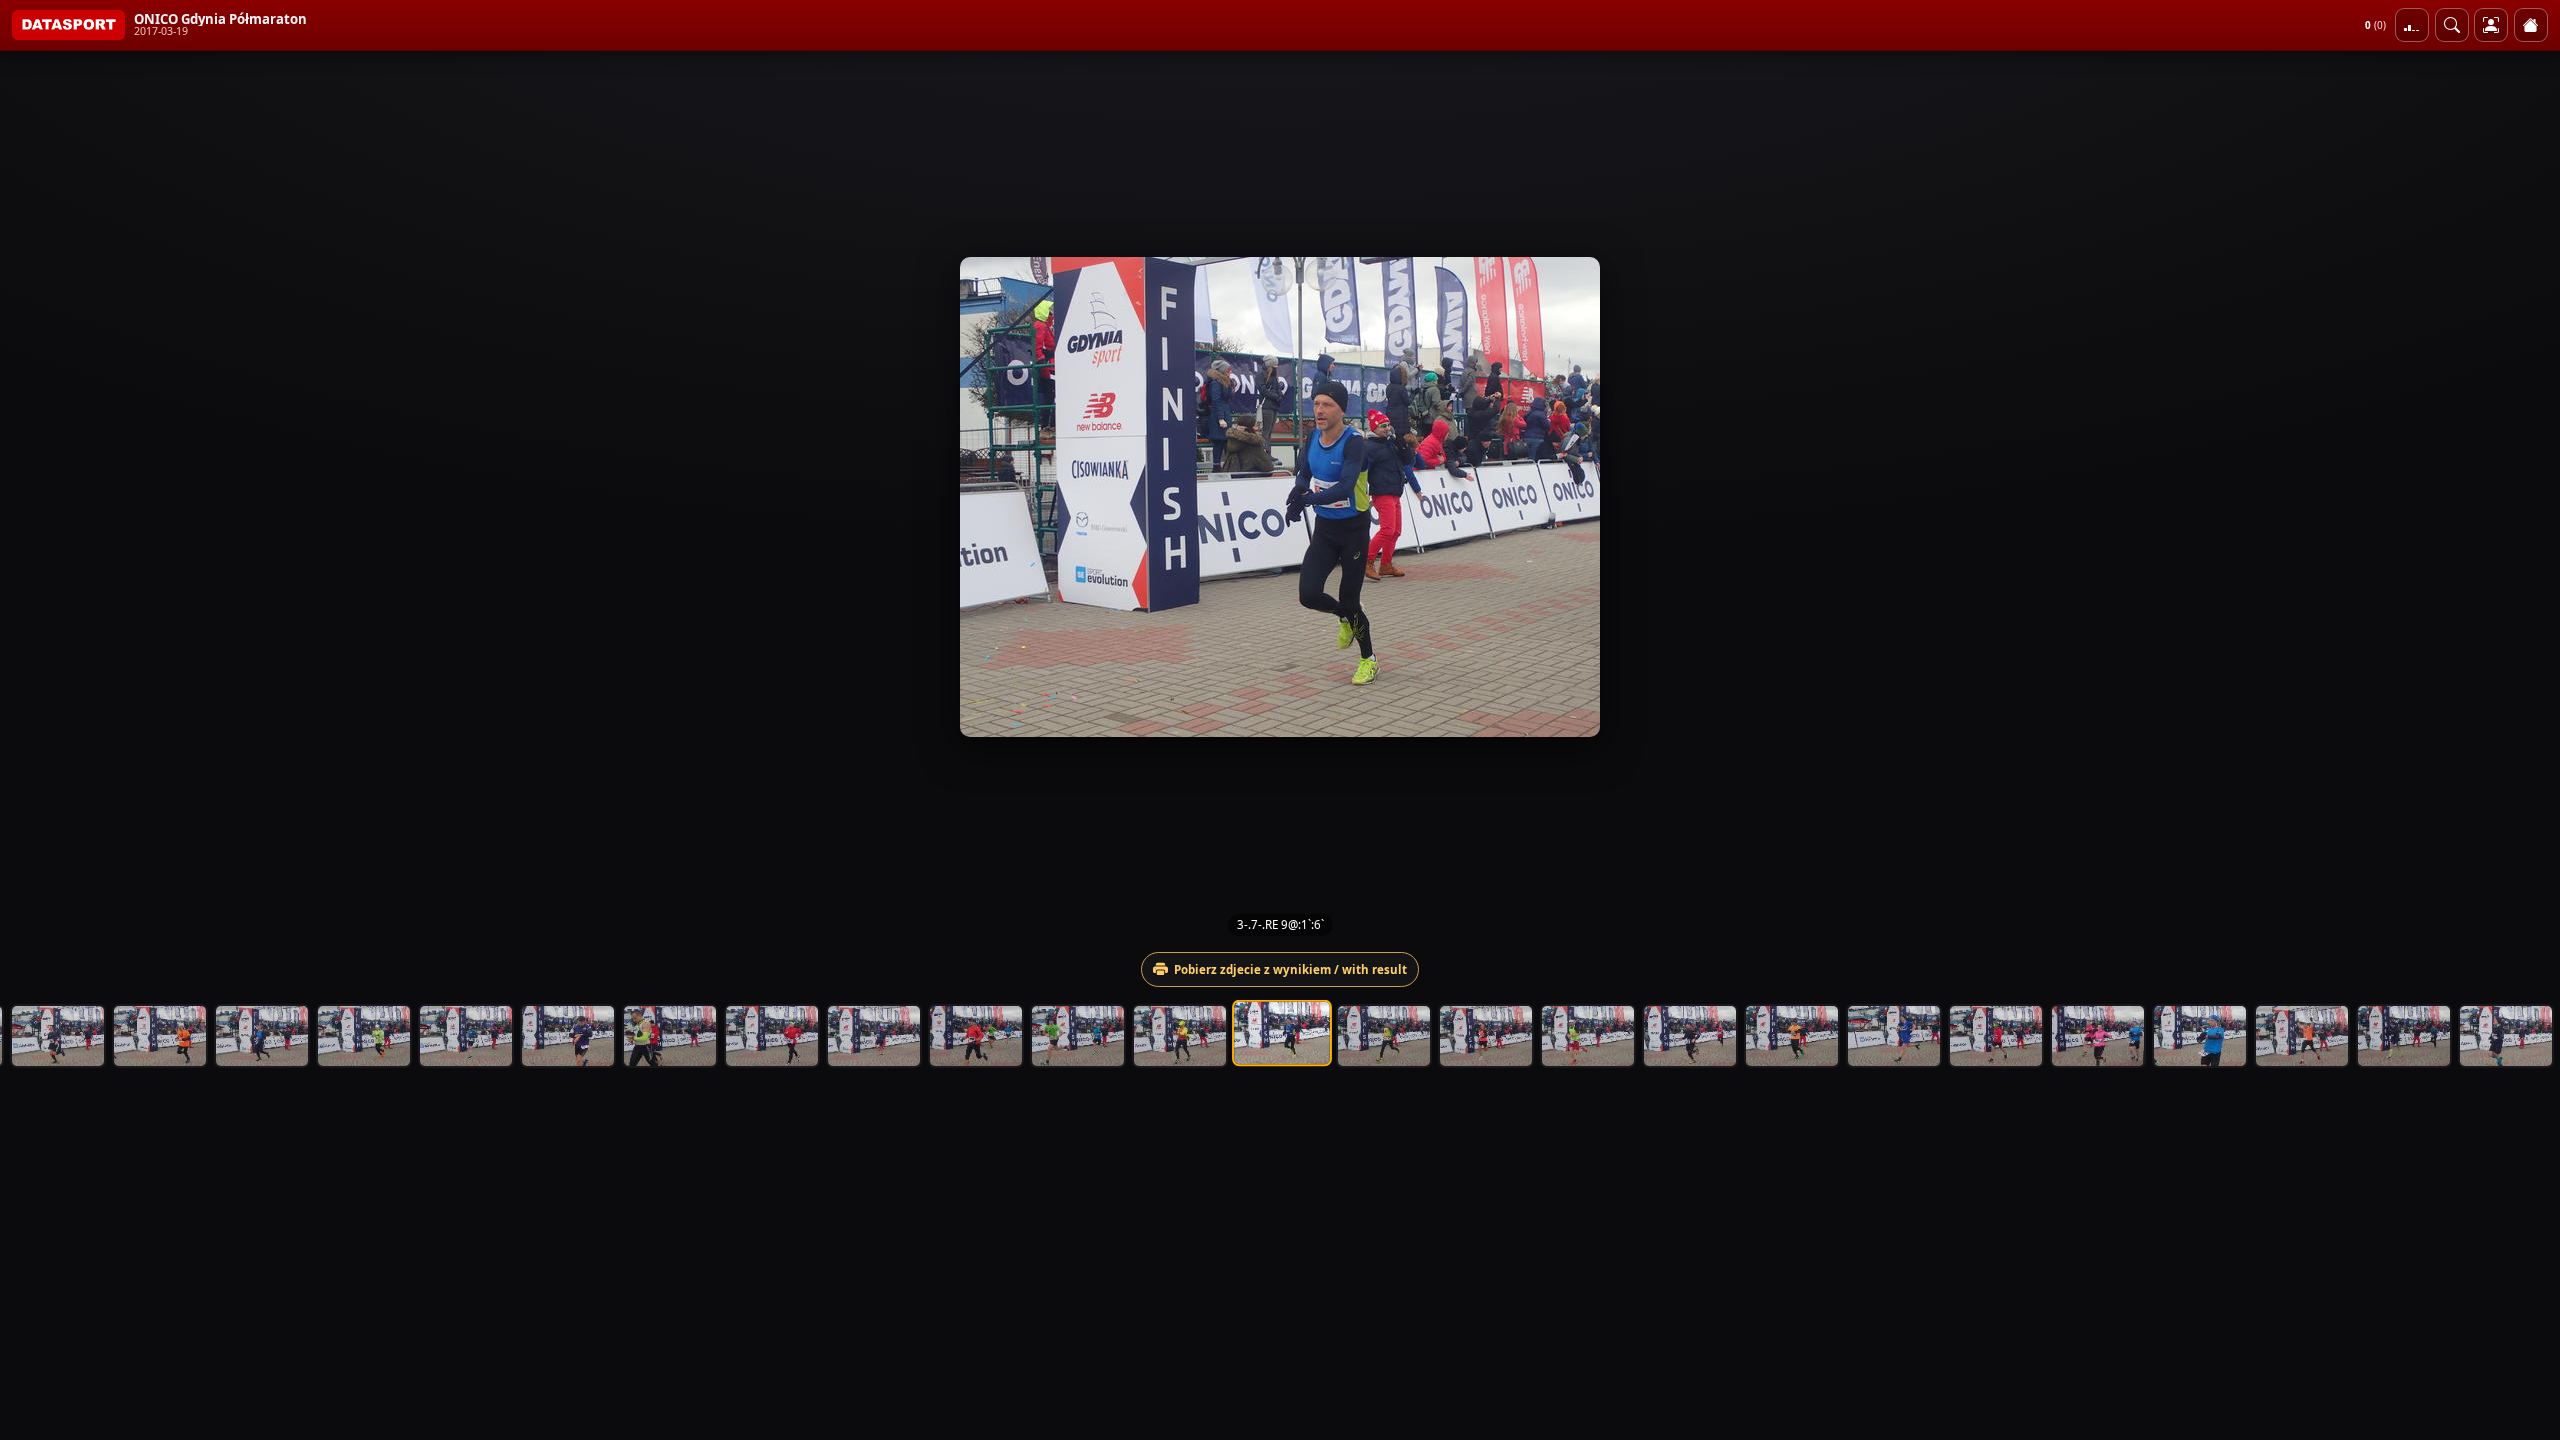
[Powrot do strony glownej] (2531, 25)
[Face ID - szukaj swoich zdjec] (2452, 25)
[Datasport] (68, 25)
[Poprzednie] (33, 497)
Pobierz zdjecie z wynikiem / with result (1290, 969)
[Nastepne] (2527, 497)
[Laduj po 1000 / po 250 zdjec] (2412, 25)
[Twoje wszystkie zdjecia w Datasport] (2491, 25)
